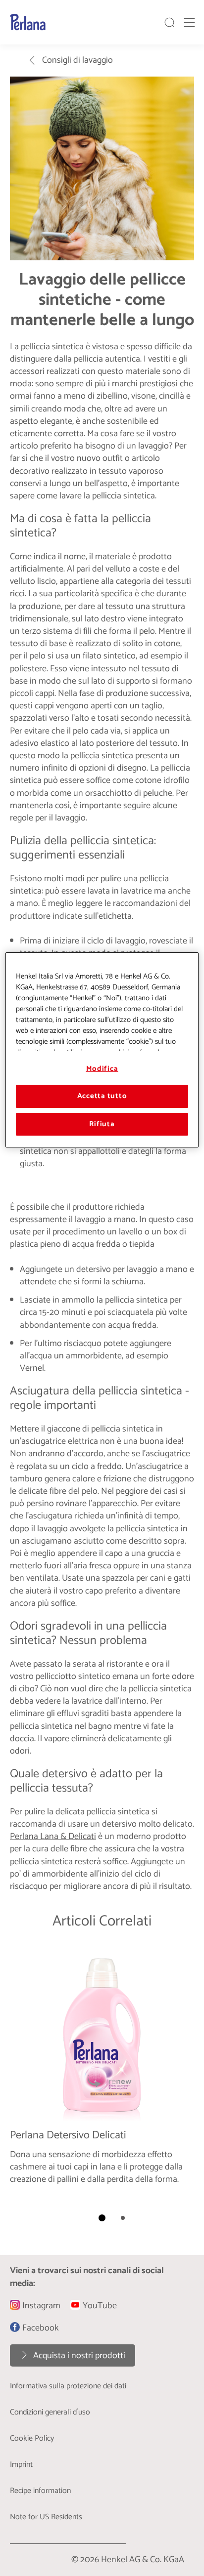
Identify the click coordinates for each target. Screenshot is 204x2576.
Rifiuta (102, 1124)
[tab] (102, 2218)
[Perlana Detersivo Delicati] (102, 2070)
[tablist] (102, 2218)
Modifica (102, 1069)
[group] (102, 2088)
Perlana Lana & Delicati (53, 1837)
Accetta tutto (102, 1097)
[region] (102, 1050)
